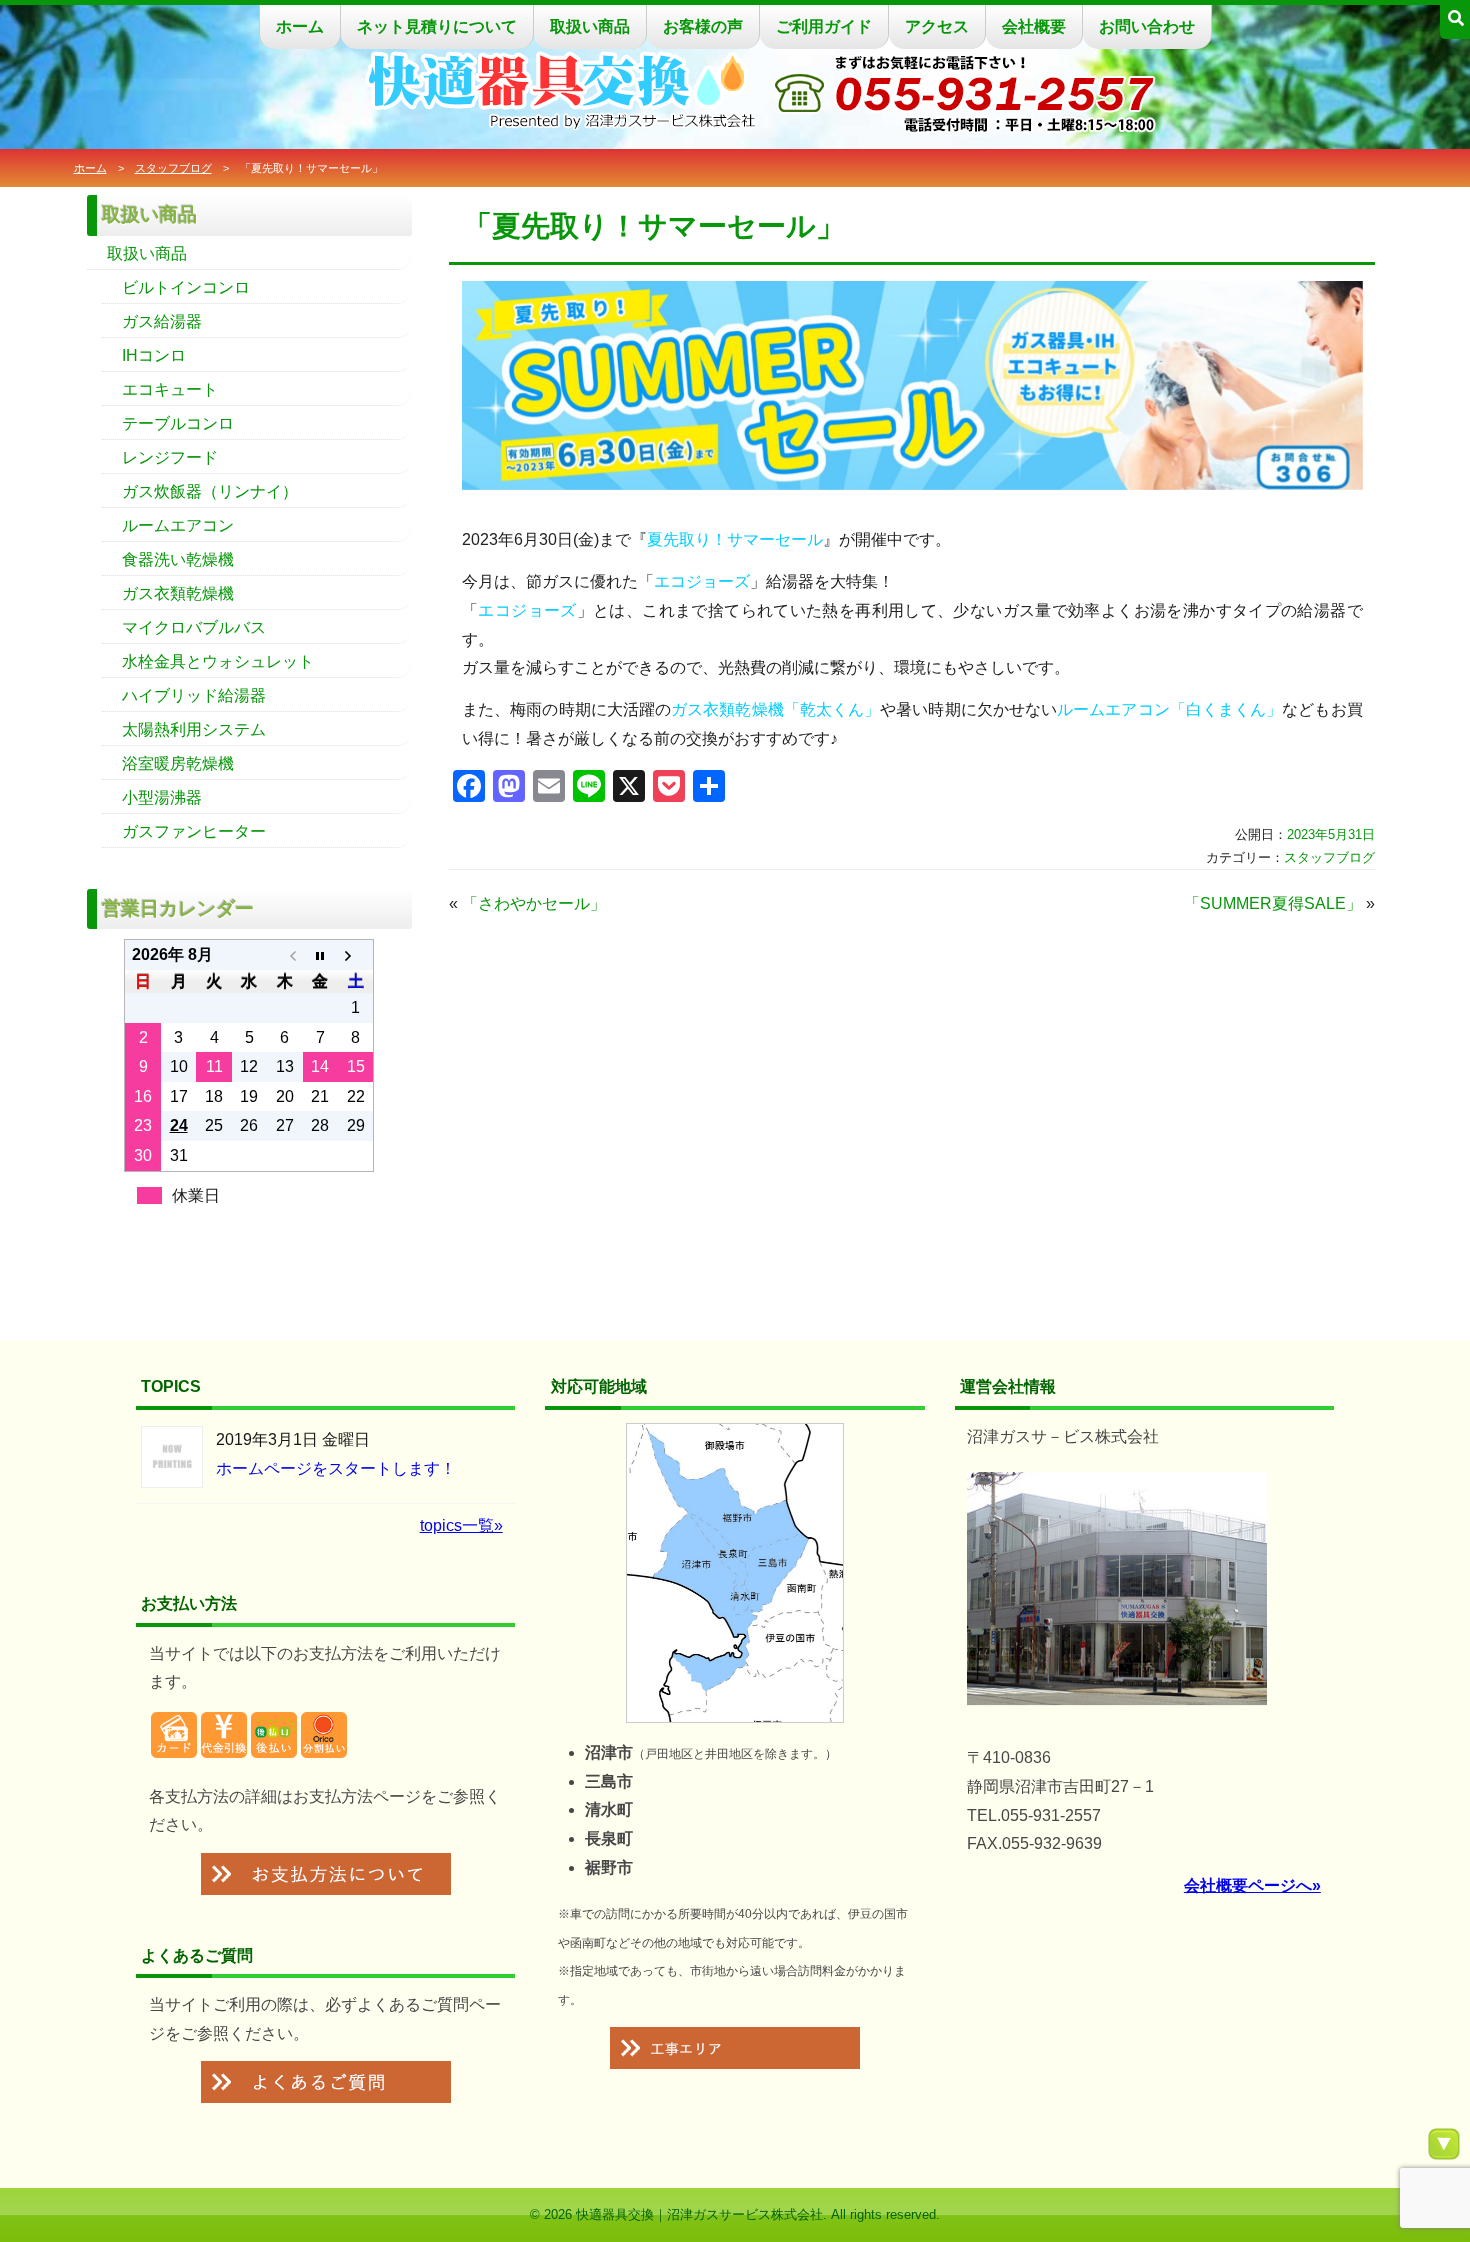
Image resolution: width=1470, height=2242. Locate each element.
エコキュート (170, 389)
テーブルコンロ (178, 423)
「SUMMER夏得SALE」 (1273, 903)
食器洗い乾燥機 (178, 559)
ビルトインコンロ (186, 287)
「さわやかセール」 (534, 903)
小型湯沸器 (162, 797)
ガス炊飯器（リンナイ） (210, 491)
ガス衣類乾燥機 (178, 593)
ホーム (300, 26)
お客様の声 (703, 26)
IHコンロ (154, 355)
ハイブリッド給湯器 (194, 695)
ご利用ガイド (824, 26)
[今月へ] (320, 955)
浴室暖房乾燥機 (178, 763)
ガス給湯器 (162, 321)
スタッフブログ (173, 168)
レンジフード (170, 457)
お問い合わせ (1147, 26)
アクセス (937, 26)
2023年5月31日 (1331, 834)
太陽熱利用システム (194, 729)
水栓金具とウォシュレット (218, 661)
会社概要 (1034, 26)
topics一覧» (461, 1525)
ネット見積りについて (437, 26)
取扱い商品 (590, 26)
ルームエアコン (178, 525)
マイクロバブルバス (194, 627)
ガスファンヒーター (194, 831)
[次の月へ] (355, 955)
